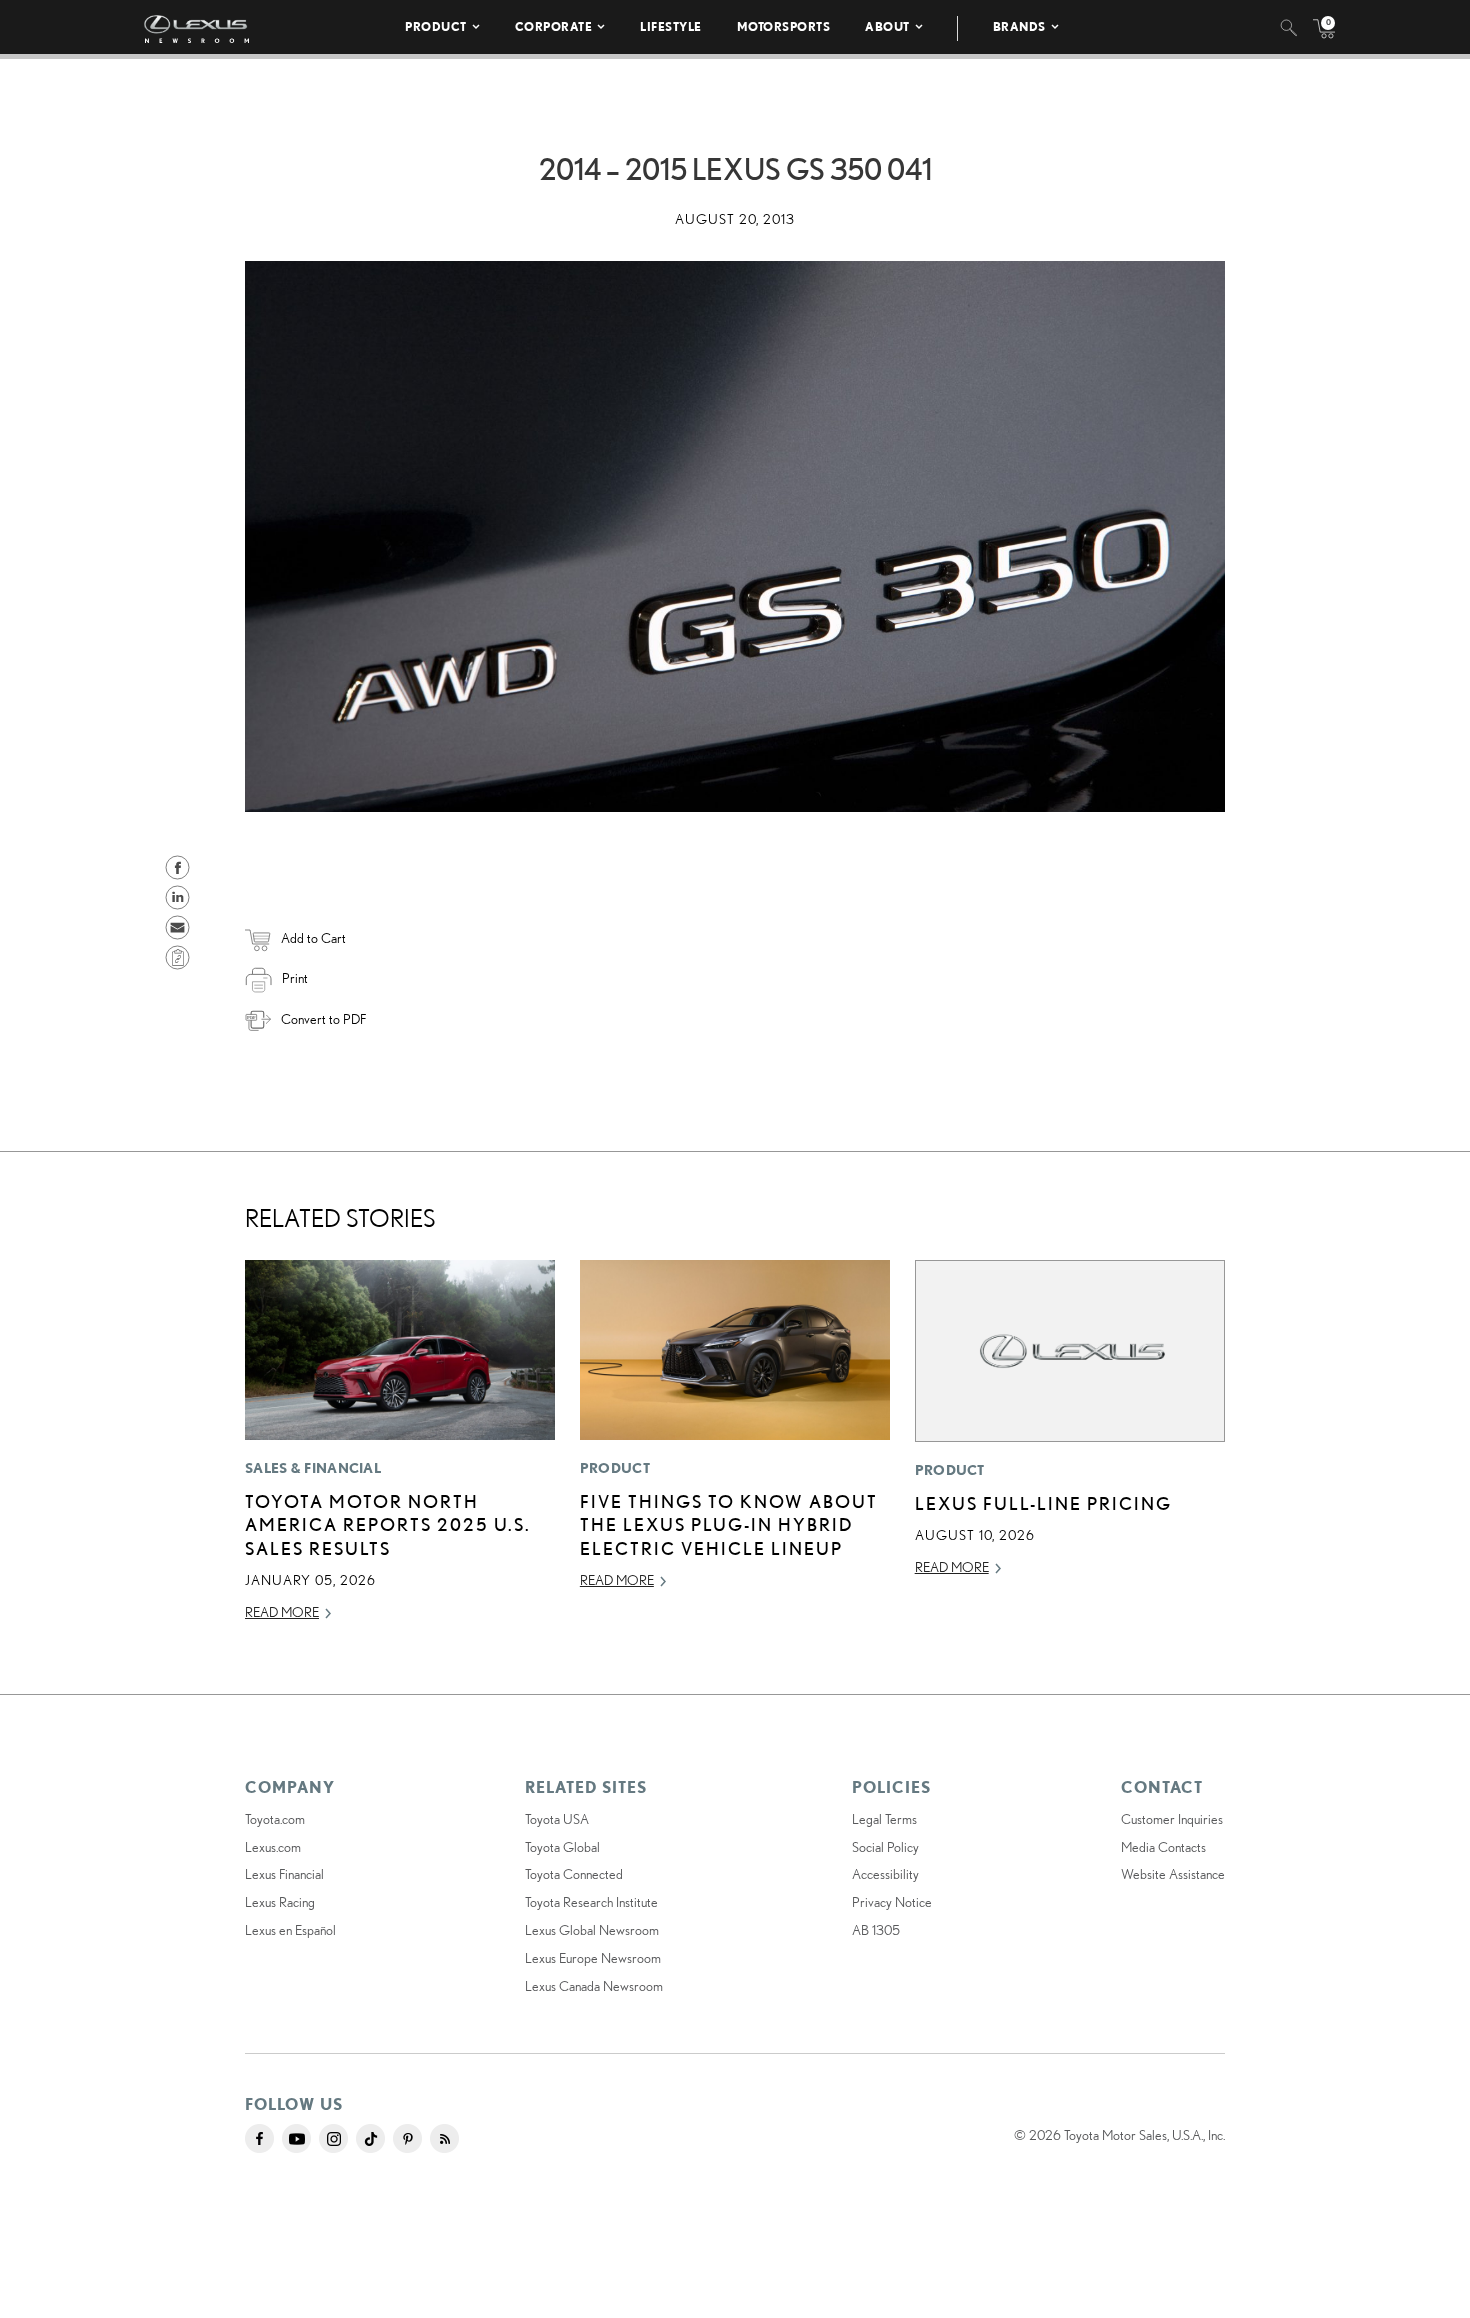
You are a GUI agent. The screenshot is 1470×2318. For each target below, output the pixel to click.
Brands (1019, 26)
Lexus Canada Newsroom (594, 1986)
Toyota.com (275, 1819)
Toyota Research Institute (591, 1902)
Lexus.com (273, 1847)
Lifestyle (671, 26)
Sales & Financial (313, 1468)
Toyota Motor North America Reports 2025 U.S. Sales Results (388, 1524)
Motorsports (784, 26)
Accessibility (885, 1874)
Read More (282, 1612)
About (887, 26)
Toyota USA (557, 1819)
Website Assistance (1173, 1874)
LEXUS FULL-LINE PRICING (1043, 1503)
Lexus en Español (290, 1930)
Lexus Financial (284, 1874)
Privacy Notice (892, 1902)
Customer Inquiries (1172, 1819)
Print (295, 978)
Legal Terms (884, 1819)
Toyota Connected (574, 1874)
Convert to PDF (323, 1019)
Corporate (554, 26)
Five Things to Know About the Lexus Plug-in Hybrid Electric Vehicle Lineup (729, 1524)
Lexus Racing (280, 1902)
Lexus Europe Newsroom (593, 1958)
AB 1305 (876, 1930)
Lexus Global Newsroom (592, 1930)
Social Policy (885, 1847)
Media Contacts (1163, 1847)
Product (436, 26)
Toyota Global (562, 1847)
